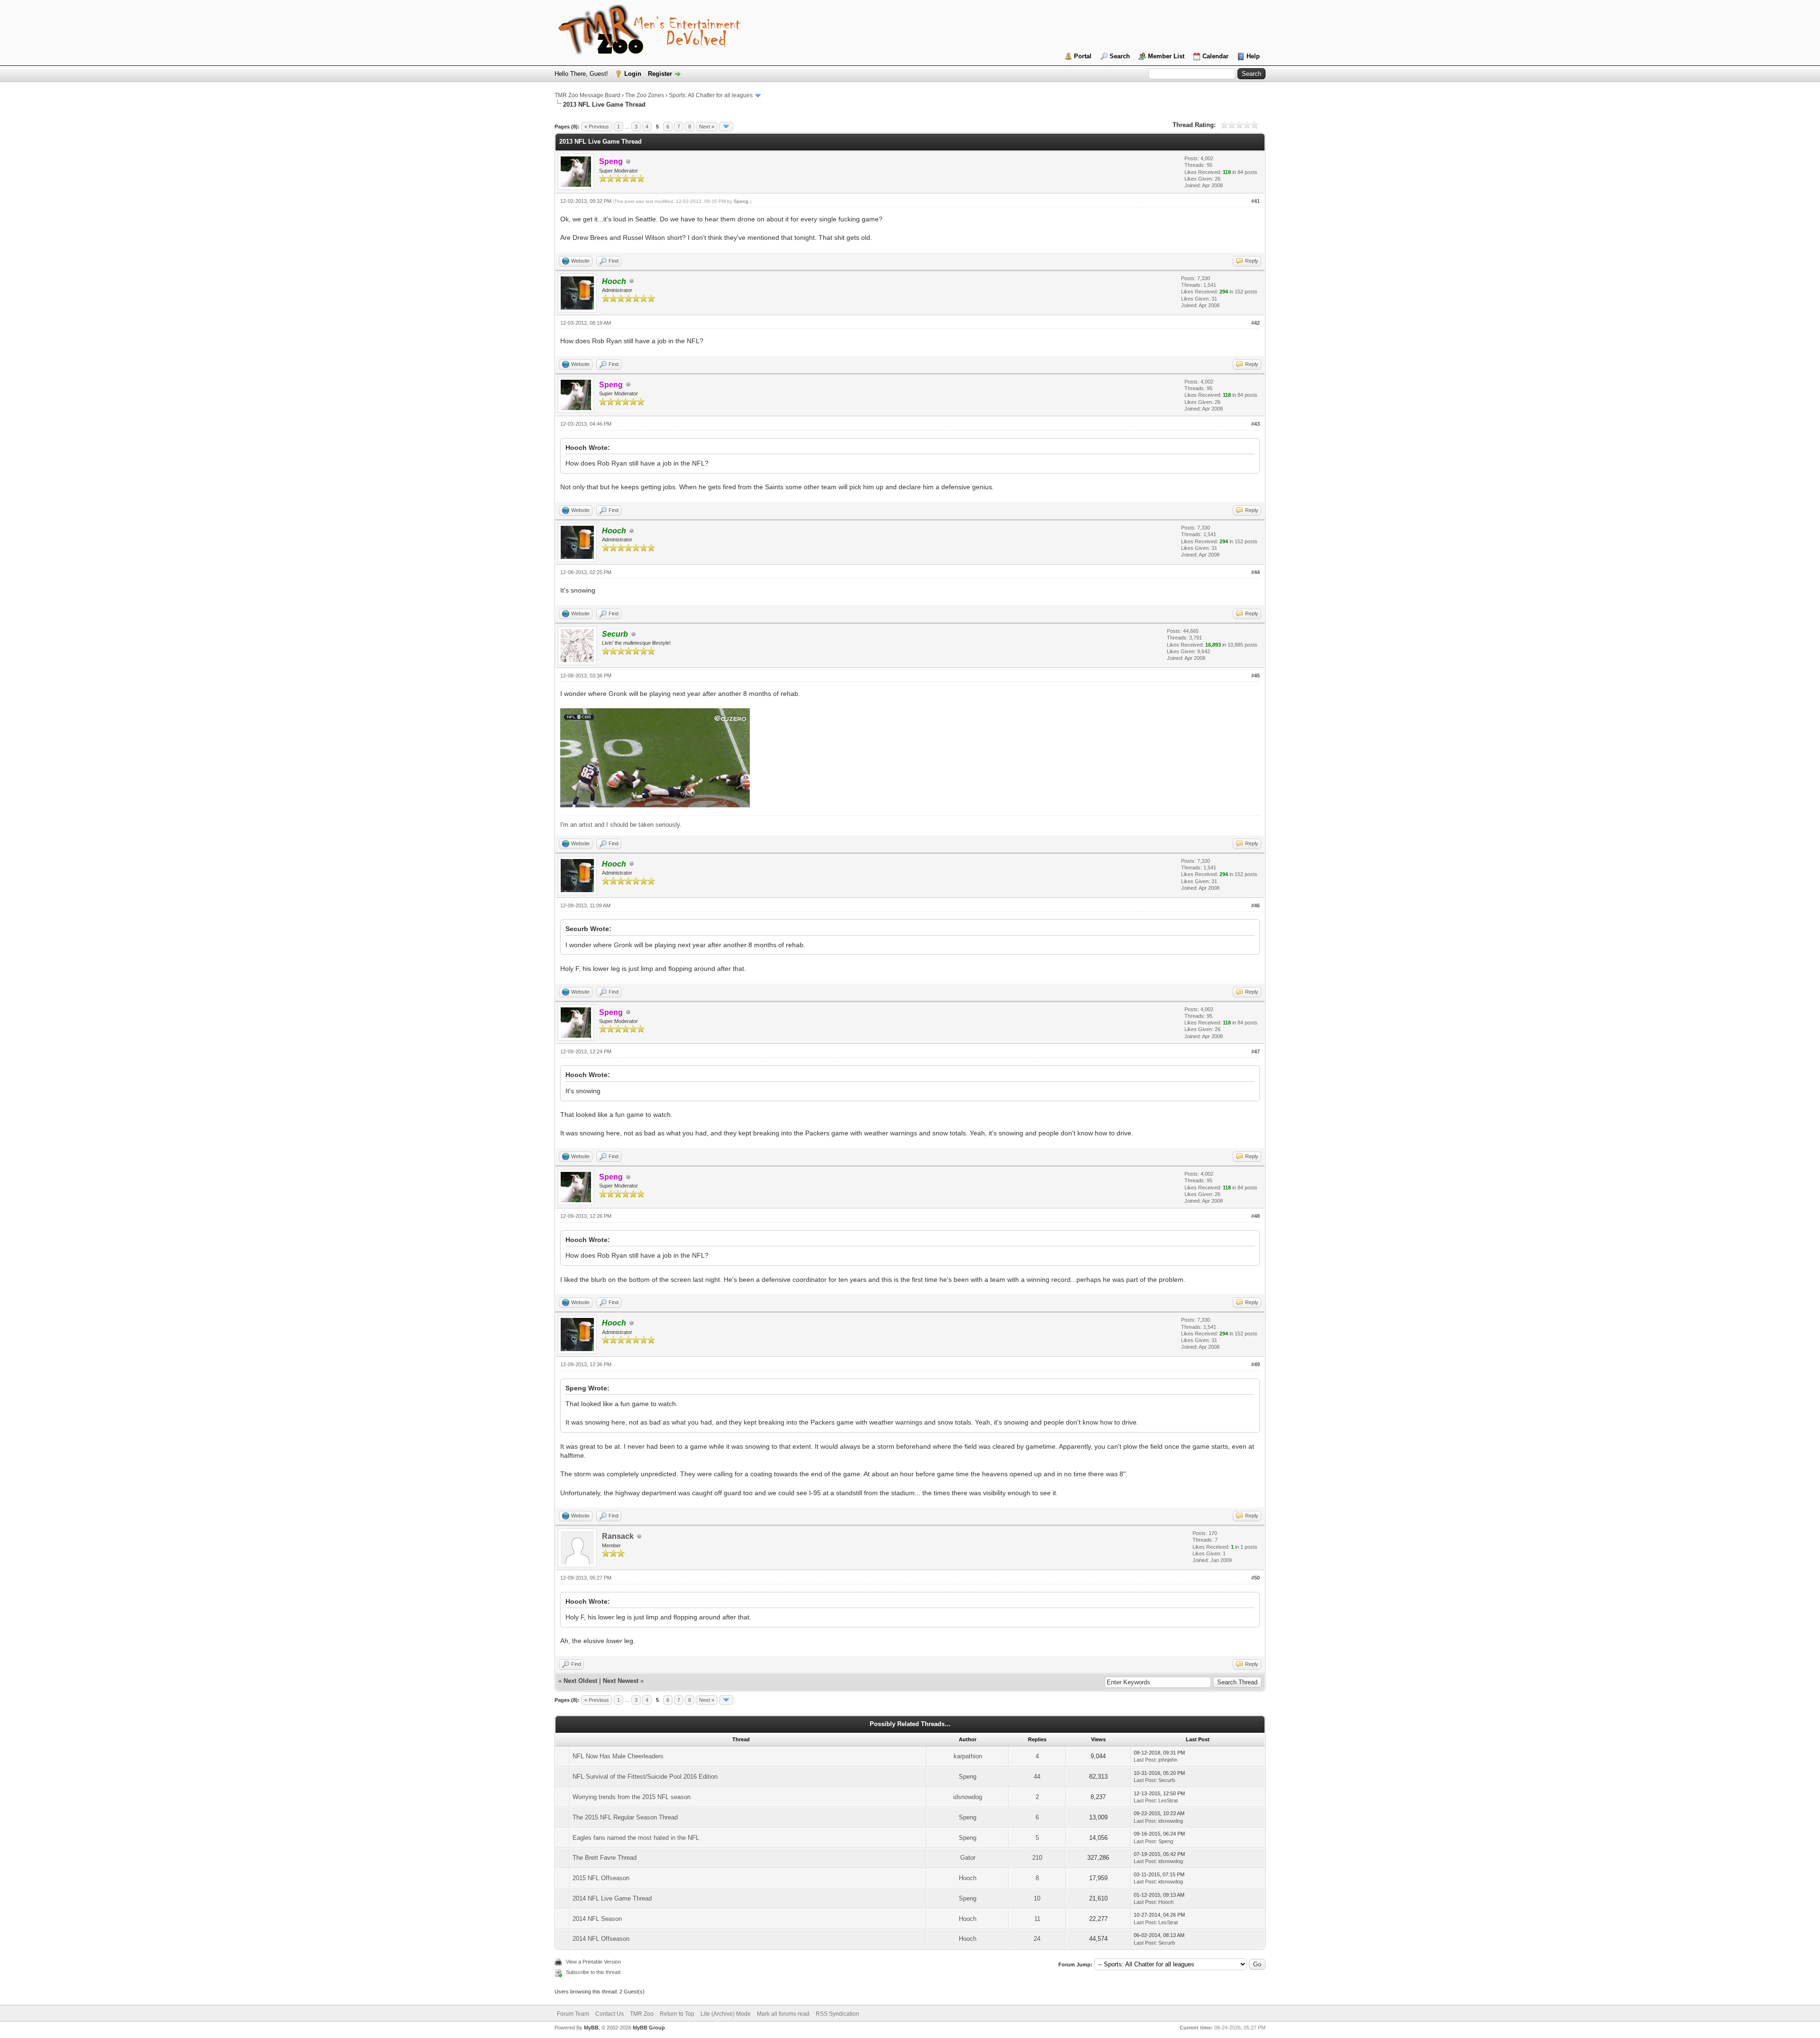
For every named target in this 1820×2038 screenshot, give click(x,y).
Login (633, 74)
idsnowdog (968, 1797)
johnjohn (1168, 1760)
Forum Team (573, 2014)
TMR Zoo (642, 2014)
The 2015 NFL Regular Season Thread (625, 1817)
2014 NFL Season (597, 1919)
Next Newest (621, 1681)
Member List (1166, 56)
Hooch (968, 1878)
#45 (1256, 676)
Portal (1083, 56)
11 (1037, 1919)
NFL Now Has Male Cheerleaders (618, 1756)
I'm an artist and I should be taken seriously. (621, 825)
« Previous (597, 127)
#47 (1256, 1051)
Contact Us (610, 2014)
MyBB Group (649, 2028)
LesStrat (1168, 1800)
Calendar (1215, 56)
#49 (1256, 1364)
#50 (1256, 1578)
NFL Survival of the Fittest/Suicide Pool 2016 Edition (645, 1777)
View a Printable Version (593, 1962)
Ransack (618, 1536)
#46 (1256, 905)
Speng (741, 201)
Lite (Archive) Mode (726, 2014)
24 (1037, 1939)
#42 (1256, 323)
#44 (1256, 572)
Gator (968, 1858)
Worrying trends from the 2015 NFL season (632, 1797)
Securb (1167, 1780)
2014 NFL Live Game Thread (612, 1898)
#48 (1256, 1216)
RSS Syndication (837, 2014)
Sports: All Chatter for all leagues (711, 95)
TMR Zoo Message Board (587, 95)
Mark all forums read (783, 2014)
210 (1037, 1858)
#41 (1256, 201)
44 (1037, 1777)
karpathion (968, 1756)
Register (660, 74)
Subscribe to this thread (593, 1972)
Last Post (1145, 1760)
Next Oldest (580, 1681)
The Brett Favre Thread (605, 1858)
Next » (707, 127)
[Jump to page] (726, 127)
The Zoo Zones (645, 95)
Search (1120, 56)
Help (1253, 56)
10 (1037, 1898)
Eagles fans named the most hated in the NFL (636, 1838)
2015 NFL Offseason (601, 1878)
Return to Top (677, 2014)
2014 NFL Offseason (601, 1939)
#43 (1256, 424)
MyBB (591, 2028)
